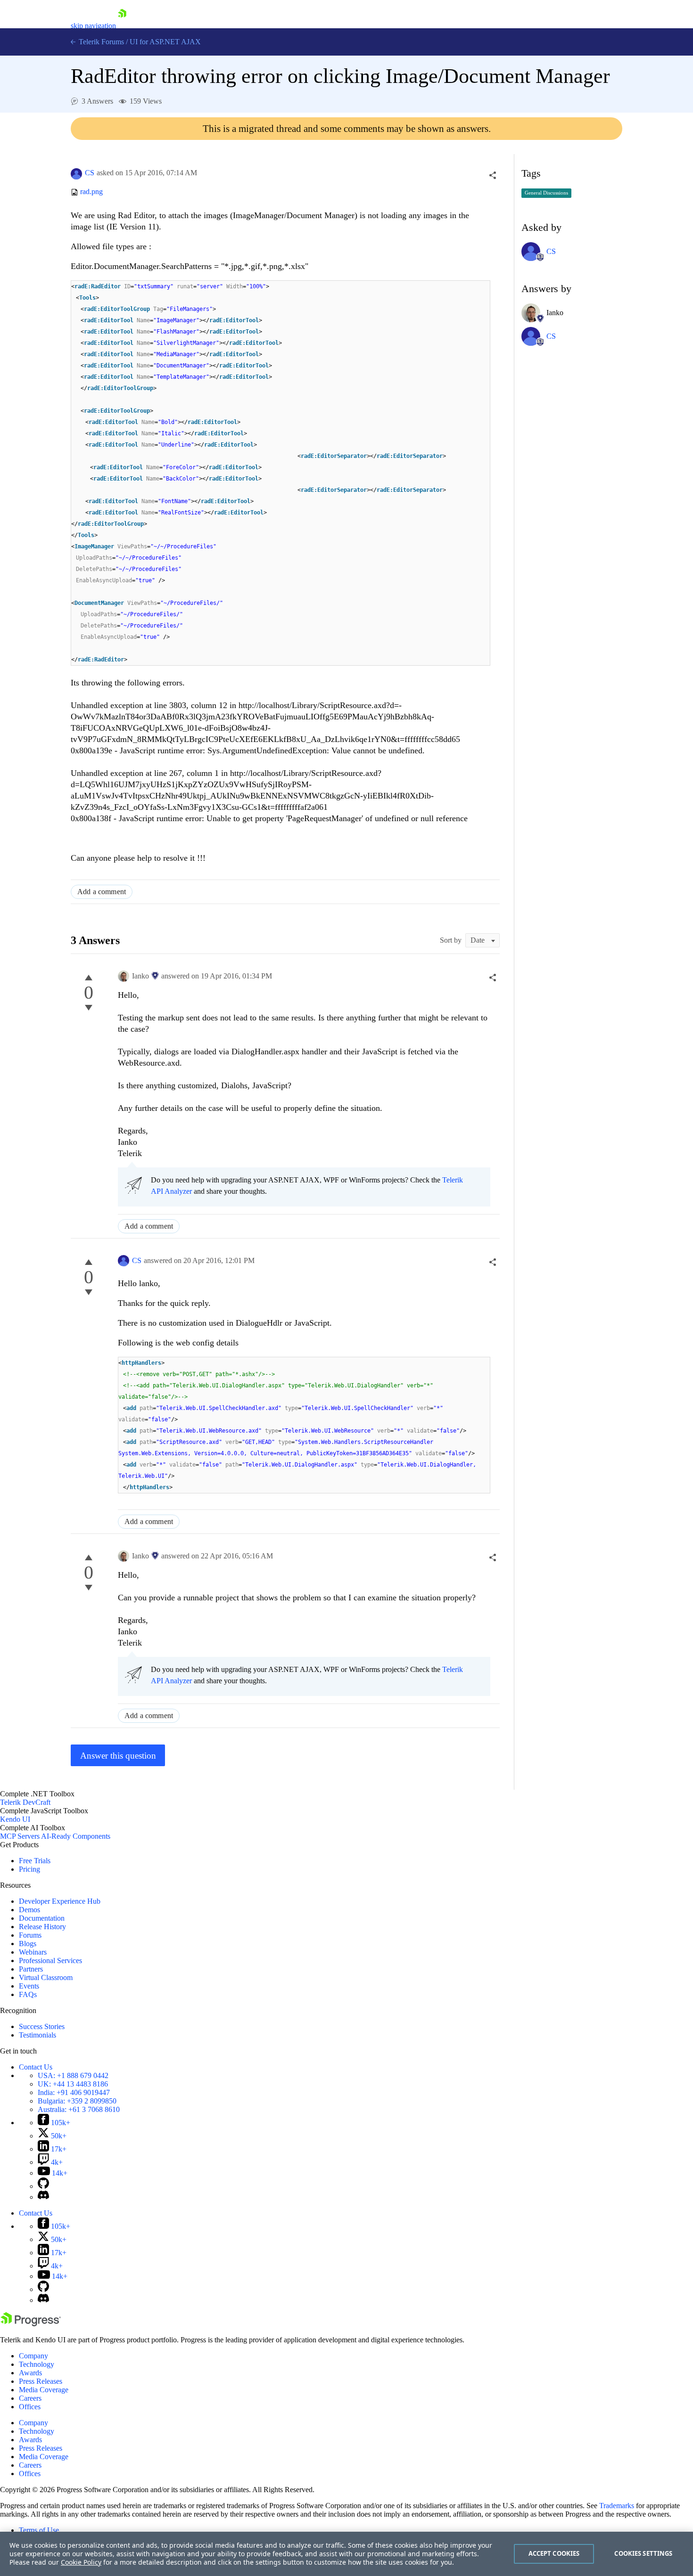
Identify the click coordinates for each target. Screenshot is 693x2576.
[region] (346, 2554)
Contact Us (36, 2067)
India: (74, 2092)
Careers (30, 2398)
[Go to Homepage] (122, 26)
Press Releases (41, 2381)
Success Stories (42, 2026)
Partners (31, 1969)
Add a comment (102, 892)
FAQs (28, 1994)
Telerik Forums (100, 42)
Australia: (79, 2109)
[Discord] (43, 2197)
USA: (73, 2075)
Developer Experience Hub (60, 1901)
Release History (42, 1927)
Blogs (28, 1944)
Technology (37, 2364)
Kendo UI (15, 1819)
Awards (30, 2373)
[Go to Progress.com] (31, 2324)
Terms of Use (39, 2530)
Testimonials (37, 2035)
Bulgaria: (77, 2101)
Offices (30, 2407)
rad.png (91, 192)
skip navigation (93, 26)
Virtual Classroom (46, 1977)
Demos (29, 1910)
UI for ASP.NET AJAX (165, 42)
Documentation (42, 1918)
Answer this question (118, 1756)
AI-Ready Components (76, 1836)
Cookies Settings (643, 2553)
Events (29, 1986)
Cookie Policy (81, 2562)
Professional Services (50, 1961)
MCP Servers (20, 1836)
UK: (73, 2084)
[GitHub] (43, 2186)
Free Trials (35, 1861)
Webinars (33, 1952)
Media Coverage (44, 2390)
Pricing (29, 1869)
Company (33, 2356)
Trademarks (617, 2506)
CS (90, 173)
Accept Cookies (554, 2553)
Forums (30, 1935)
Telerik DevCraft (25, 1802)
